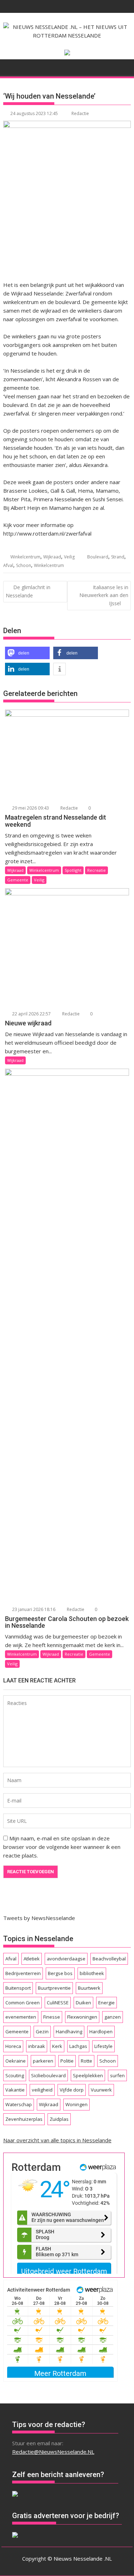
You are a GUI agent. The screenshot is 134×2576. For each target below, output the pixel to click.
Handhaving (69, 2032)
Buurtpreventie (54, 1988)
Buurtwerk (89, 1988)
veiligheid (42, 2090)
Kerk (57, 2046)
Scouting (15, 2075)
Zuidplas (59, 2119)
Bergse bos (60, 1973)
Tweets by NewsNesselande (39, 1918)
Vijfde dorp (72, 2090)
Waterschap (19, 2104)
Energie (106, 2003)
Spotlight (73, 870)
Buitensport (18, 1988)
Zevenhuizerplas (24, 2119)
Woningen (76, 2104)
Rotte (86, 2061)
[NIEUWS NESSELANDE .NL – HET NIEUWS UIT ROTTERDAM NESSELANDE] (10, 66)
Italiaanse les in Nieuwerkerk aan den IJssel (104, 595)
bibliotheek (92, 1973)
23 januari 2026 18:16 (33, 1609)
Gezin (42, 2032)
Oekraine (16, 2061)
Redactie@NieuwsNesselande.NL (53, 2452)
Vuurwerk (101, 2090)
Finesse (52, 2017)
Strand (118, 557)
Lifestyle (103, 2046)
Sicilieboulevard (48, 2075)
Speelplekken (88, 2075)
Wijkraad (52, 557)
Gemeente (18, 880)
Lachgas (78, 2046)
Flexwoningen (82, 2017)
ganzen (113, 2017)
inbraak (37, 2046)
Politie (67, 2061)
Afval (8, 565)
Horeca (13, 2046)
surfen (117, 2075)
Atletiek (32, 1959)
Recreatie (96, 870)
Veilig (69, 557)
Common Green (23, 2003)
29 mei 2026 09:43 (30, 808)
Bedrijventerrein (23, 1973)
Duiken (83, 2003)
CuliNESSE (58, 2003)
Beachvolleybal (109, 1959)
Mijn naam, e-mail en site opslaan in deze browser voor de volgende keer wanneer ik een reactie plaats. (62, 1847)
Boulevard (98, 557)
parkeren (43, 2061)
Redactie (80, 113)
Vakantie (15, 2090)
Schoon (24, 565)
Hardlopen (101, 2032)
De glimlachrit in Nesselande (28, 591)
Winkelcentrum (25, 557)
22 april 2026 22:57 (31, 1014)
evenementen (21, 2017)
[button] (27, 653)
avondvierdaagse (66, 1959)
